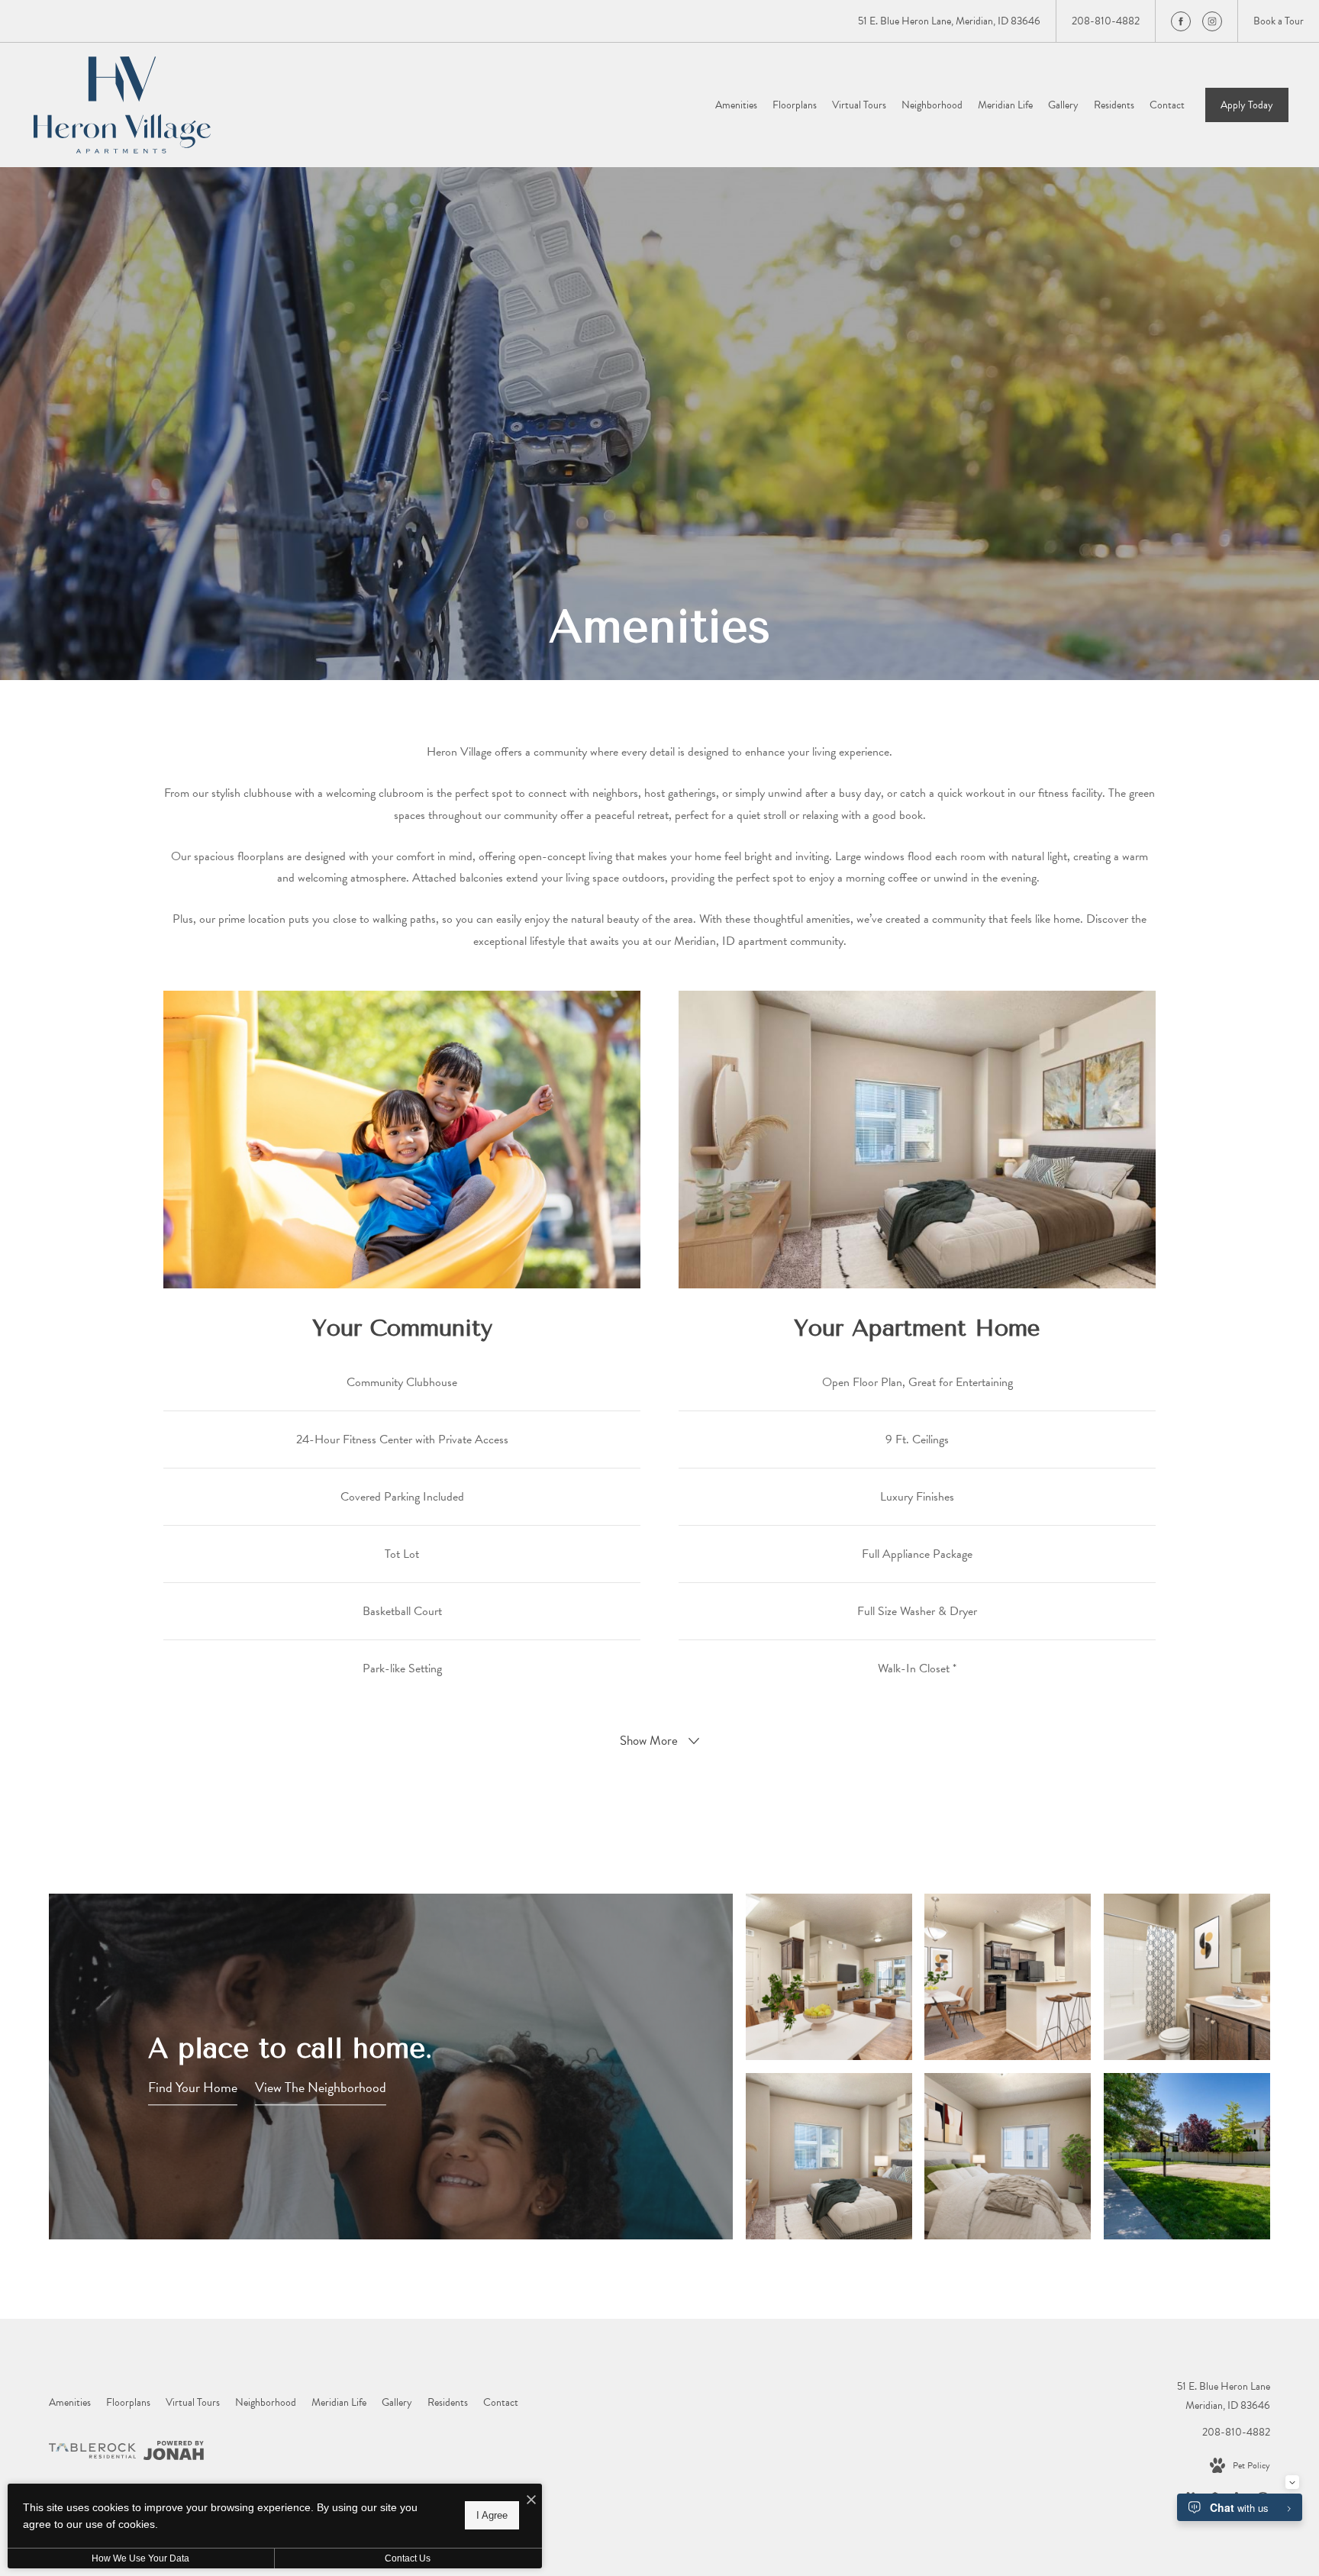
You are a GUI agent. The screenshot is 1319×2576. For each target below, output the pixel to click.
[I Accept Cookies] (531, 2501)
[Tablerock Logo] (92, 2454)
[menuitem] (736, 105)
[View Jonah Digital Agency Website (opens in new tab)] (174, 2453)
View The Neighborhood (321, 2087)
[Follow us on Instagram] (1212, 21)
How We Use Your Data (140, 2558)
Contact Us (408, 2558)
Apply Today (1247, 105)
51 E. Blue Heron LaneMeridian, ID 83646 (1224, 2396)
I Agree (492, 2515)
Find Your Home (193, 2087)
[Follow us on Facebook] (1181, 21)
